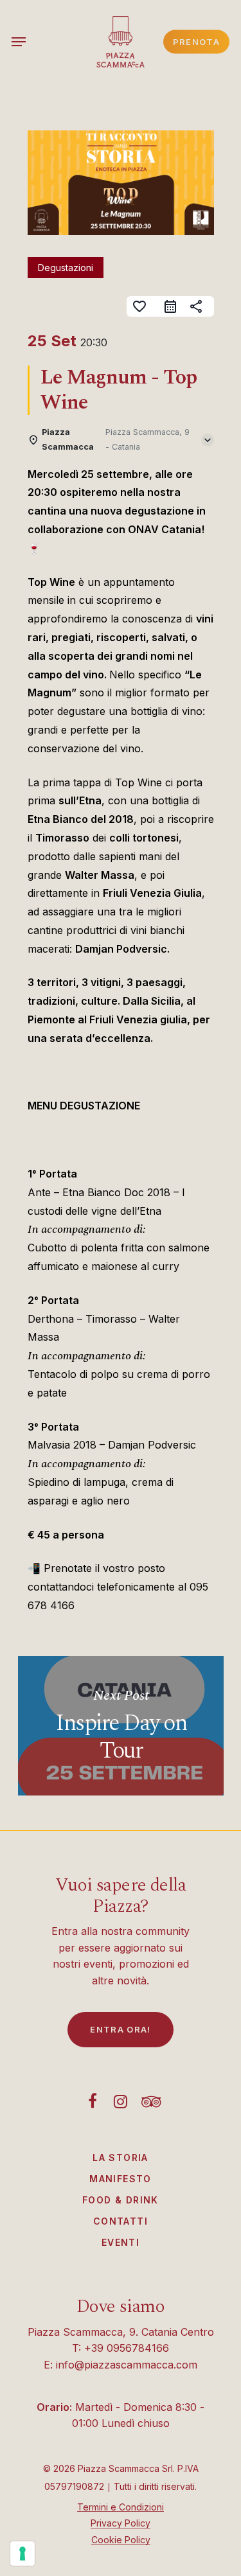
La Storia (121, 2157)
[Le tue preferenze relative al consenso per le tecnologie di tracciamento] (22, 2554)
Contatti (121, 2221)
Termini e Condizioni (121, 2507)
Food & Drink (121, 2200)
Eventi (121, 2242)
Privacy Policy (121, 2523)
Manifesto (121, 2179)
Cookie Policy (121, 2540)
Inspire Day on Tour (121, 1726)
